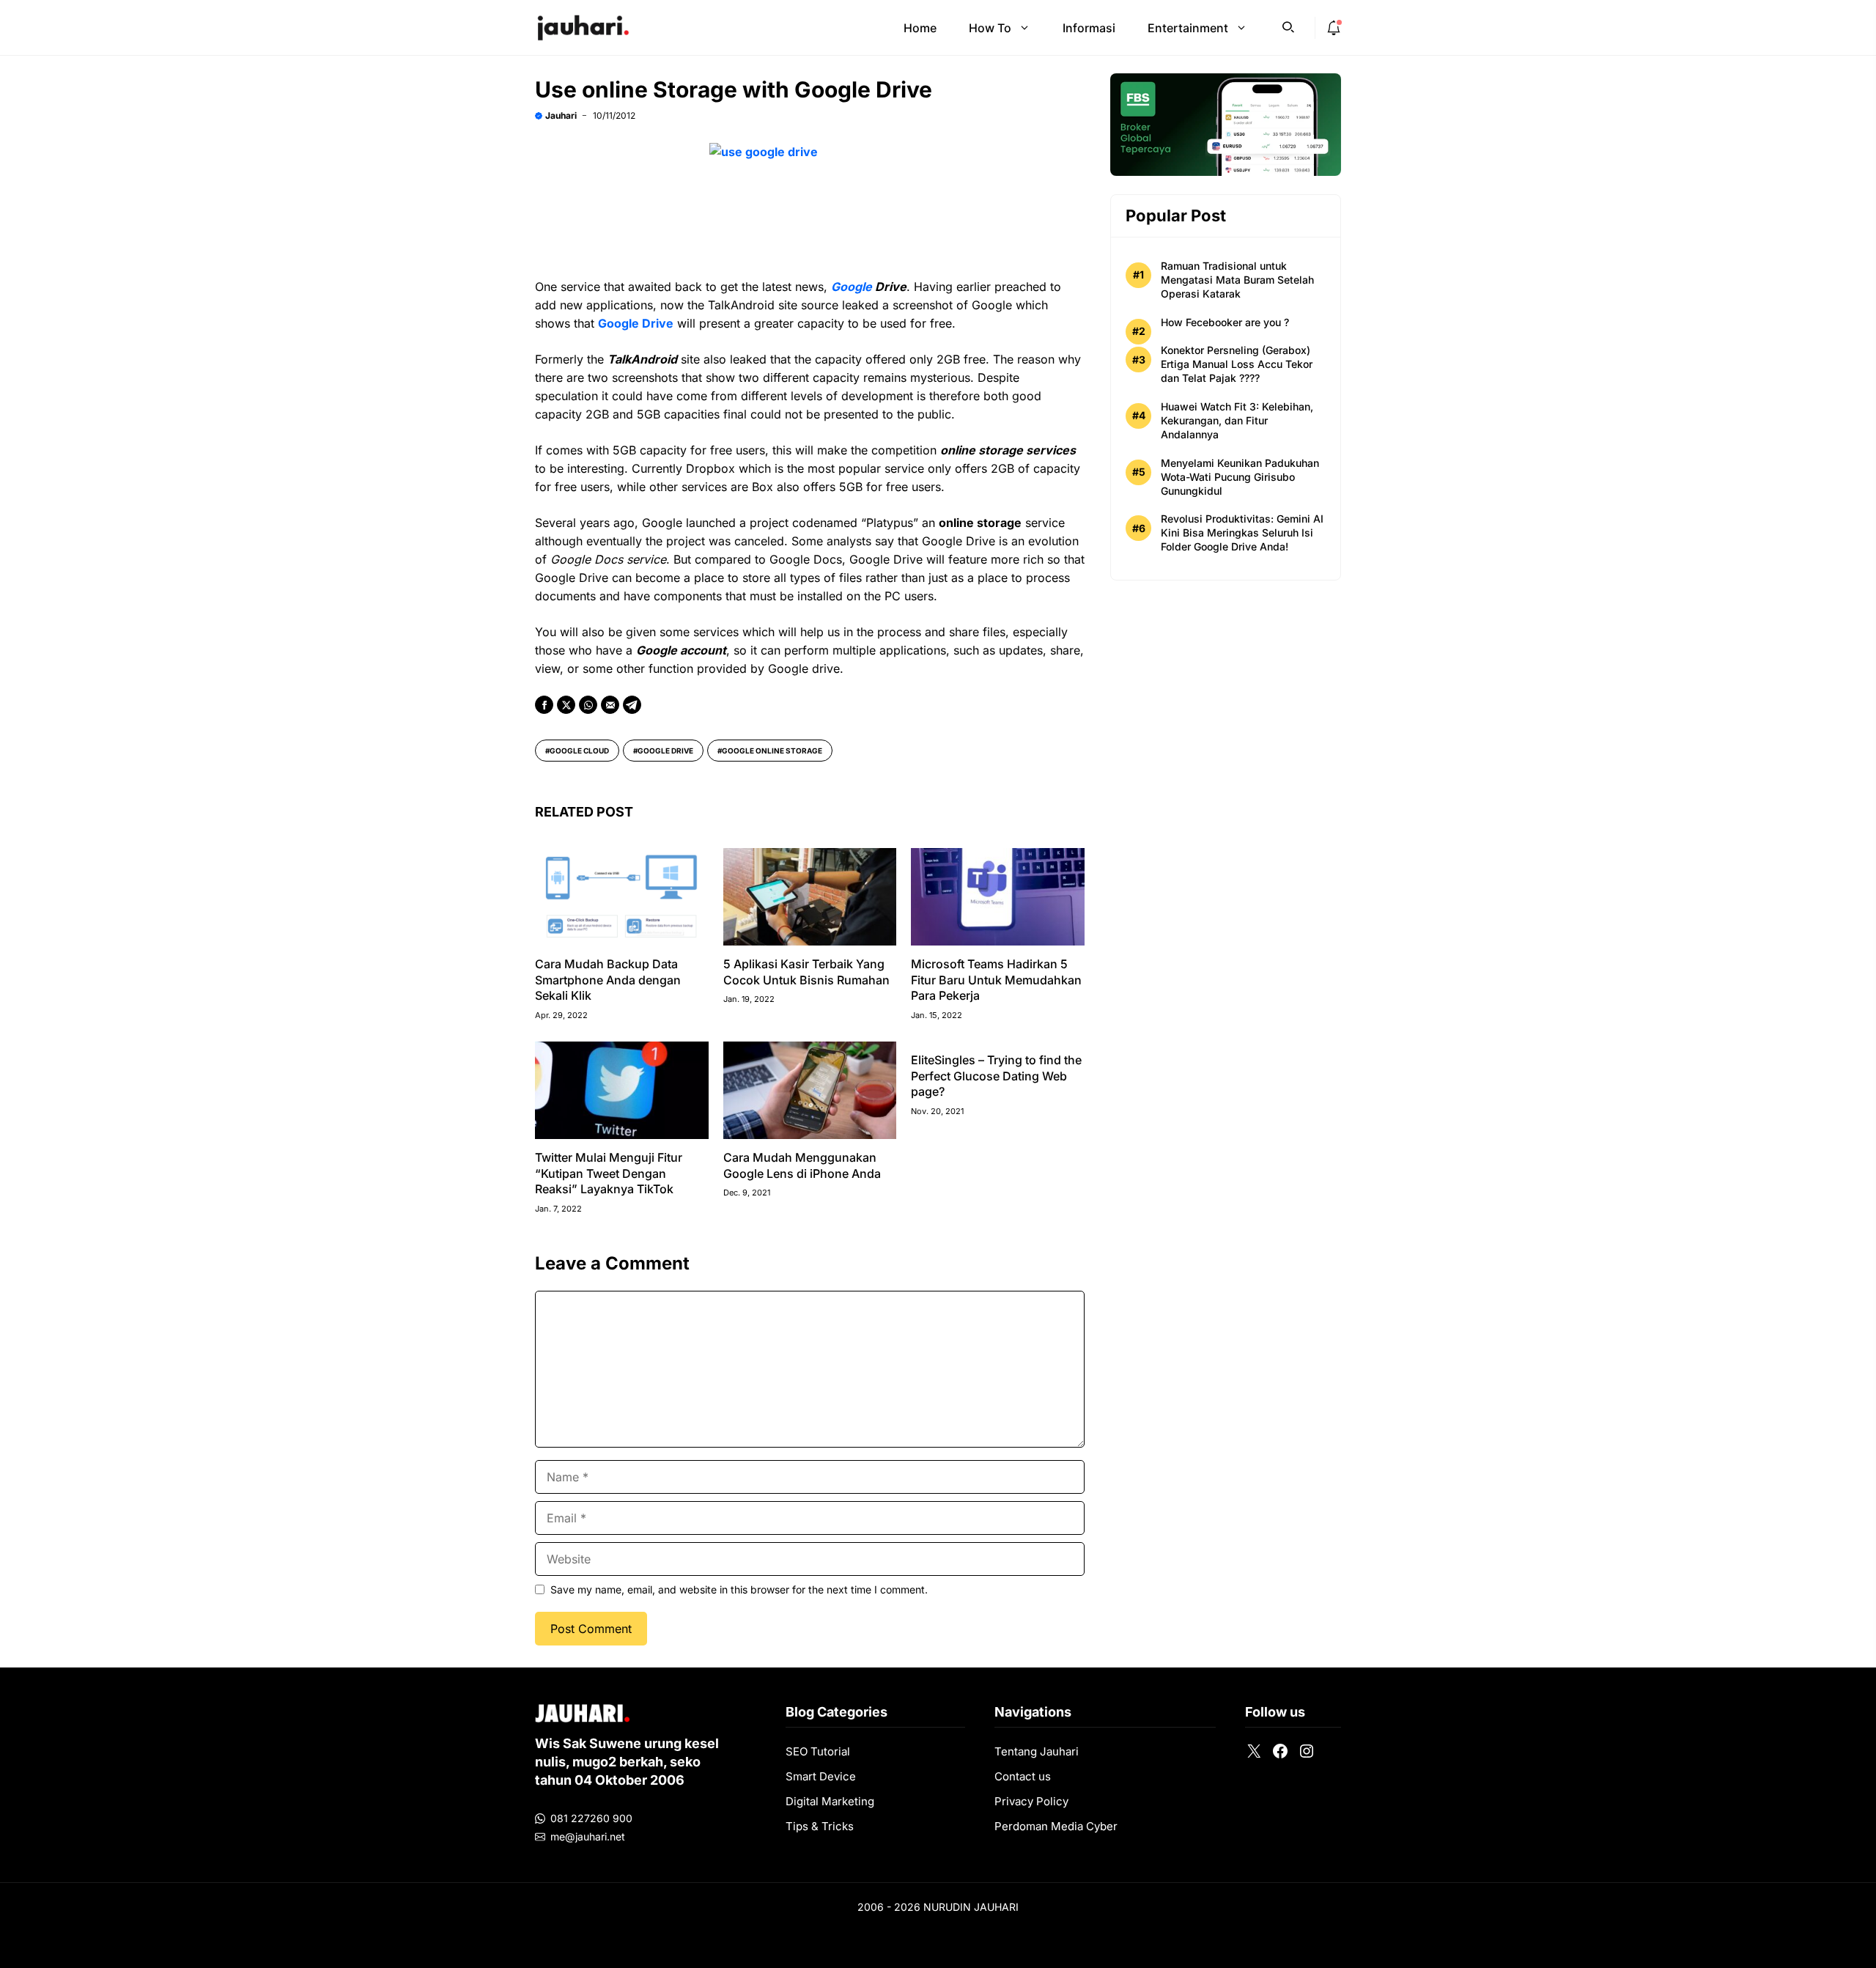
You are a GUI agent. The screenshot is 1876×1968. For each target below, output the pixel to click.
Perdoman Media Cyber (1056, 1826)
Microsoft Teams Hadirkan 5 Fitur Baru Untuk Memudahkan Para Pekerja (996, 980)
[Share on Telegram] (632, 705)
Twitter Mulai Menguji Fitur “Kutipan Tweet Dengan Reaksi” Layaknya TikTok (609, 1173)
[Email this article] (610, 705)
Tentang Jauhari (1037, 1751)
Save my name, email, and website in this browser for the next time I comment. (739, 1589)
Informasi (1089, 28)
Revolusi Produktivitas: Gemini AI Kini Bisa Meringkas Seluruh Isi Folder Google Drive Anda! (1242, 532)
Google (852, 287)
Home (920, 28)
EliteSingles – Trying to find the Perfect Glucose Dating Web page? (996, 1076)
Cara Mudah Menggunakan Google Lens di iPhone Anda (802, 1165)
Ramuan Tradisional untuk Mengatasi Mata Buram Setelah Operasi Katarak (1237, 280)
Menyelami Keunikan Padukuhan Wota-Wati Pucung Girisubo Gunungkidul (1240, 477)
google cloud (579, 751)
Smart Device (821, 1776)
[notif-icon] (1334, 28)
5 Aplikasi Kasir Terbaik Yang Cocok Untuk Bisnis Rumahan (806, 972)
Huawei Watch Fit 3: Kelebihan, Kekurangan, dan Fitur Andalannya (1237, 420)
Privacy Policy (1031, 1801)
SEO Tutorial (818, 1751)
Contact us (1023, 1776)
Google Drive (636, 323)
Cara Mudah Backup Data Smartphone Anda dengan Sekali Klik (608, 980)
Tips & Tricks (820, 1826)
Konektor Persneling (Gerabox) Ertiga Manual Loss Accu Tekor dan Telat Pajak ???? (1237, 364)
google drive (665, 751)
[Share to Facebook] (544, 705)
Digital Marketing (830, 1801)
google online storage (772, 751)
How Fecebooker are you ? (1225, 322)
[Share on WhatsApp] (588, 705)
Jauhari (561, 115)
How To (990, 28)
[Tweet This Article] (566, 705)
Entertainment (1188, 28)
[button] (1288, 26)
